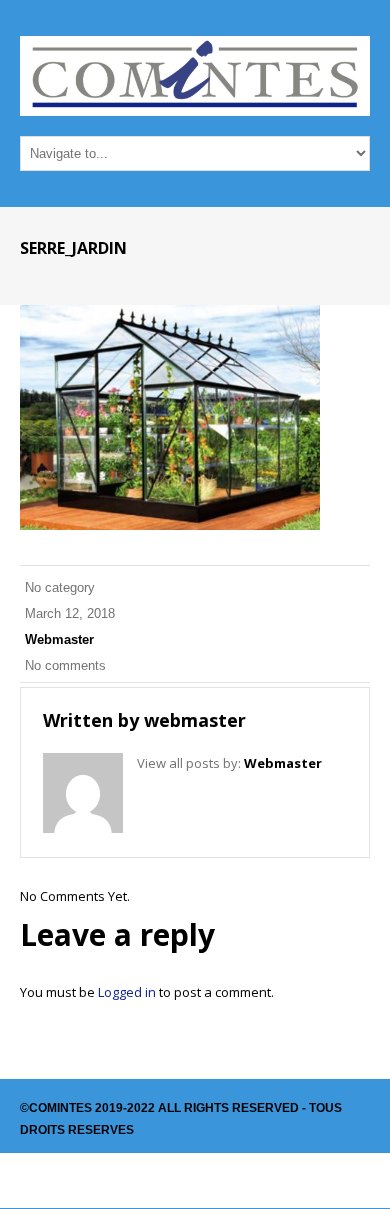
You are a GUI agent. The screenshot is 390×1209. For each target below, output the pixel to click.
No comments (65, 665)
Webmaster (59, 639)
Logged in (127, 992)
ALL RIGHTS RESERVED (228, 1108)
